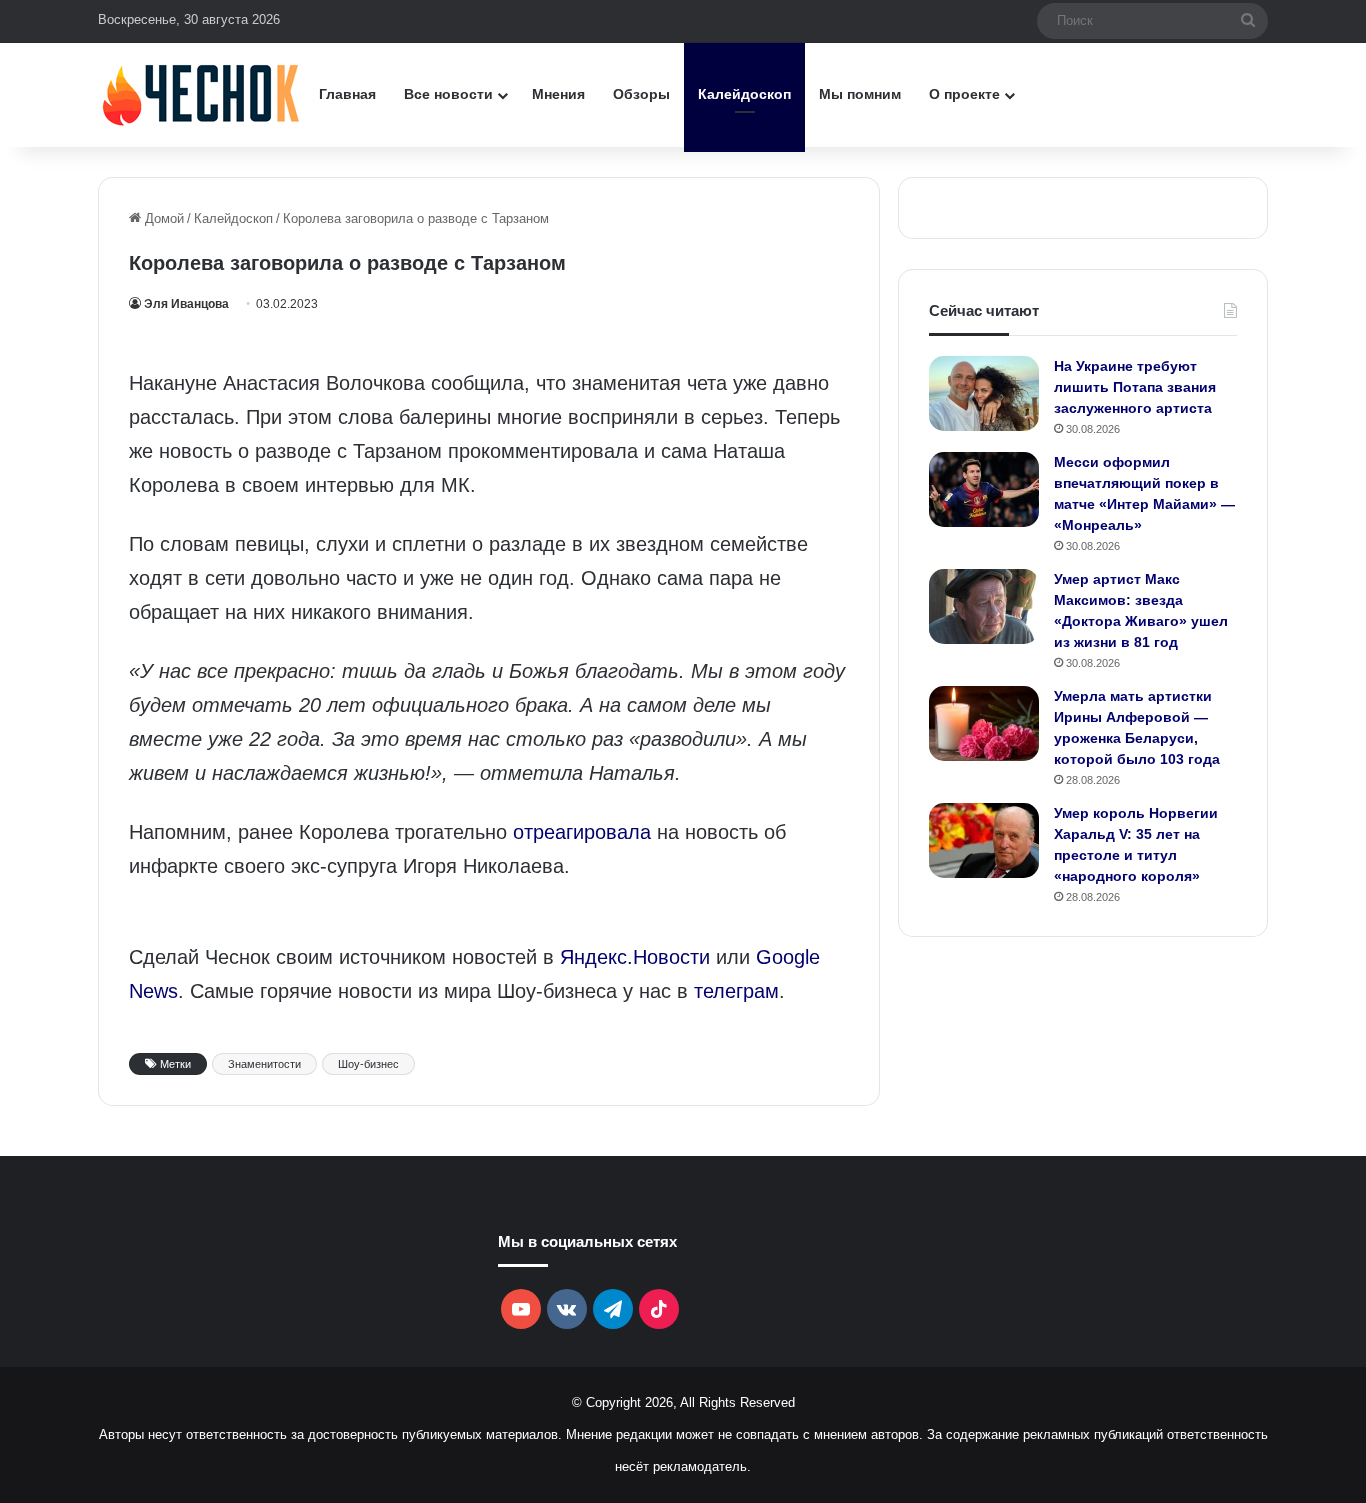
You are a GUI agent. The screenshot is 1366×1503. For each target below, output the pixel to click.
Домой (162, 218)
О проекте (964, 94)
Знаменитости (264, 1064)
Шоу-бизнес (368, 1064)
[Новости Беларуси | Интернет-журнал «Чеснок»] (201, 94)
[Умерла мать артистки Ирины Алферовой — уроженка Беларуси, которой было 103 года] (984, 723)
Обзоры (641, 94)
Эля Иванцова (186, 304)
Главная (347, 94)
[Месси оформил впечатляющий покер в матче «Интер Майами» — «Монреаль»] (984, 489)
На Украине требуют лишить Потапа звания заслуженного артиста (1135, 387)
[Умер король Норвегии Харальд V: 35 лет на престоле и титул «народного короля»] (984, 840)
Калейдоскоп (744, 94)
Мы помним (860, 94)
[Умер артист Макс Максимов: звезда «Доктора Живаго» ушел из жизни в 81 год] (984, 606)
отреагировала (582, 832)
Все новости (448, 94)
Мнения (558, 94)
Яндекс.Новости (635, 957)
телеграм (736, 991)
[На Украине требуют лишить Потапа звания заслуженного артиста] (984, 393)
